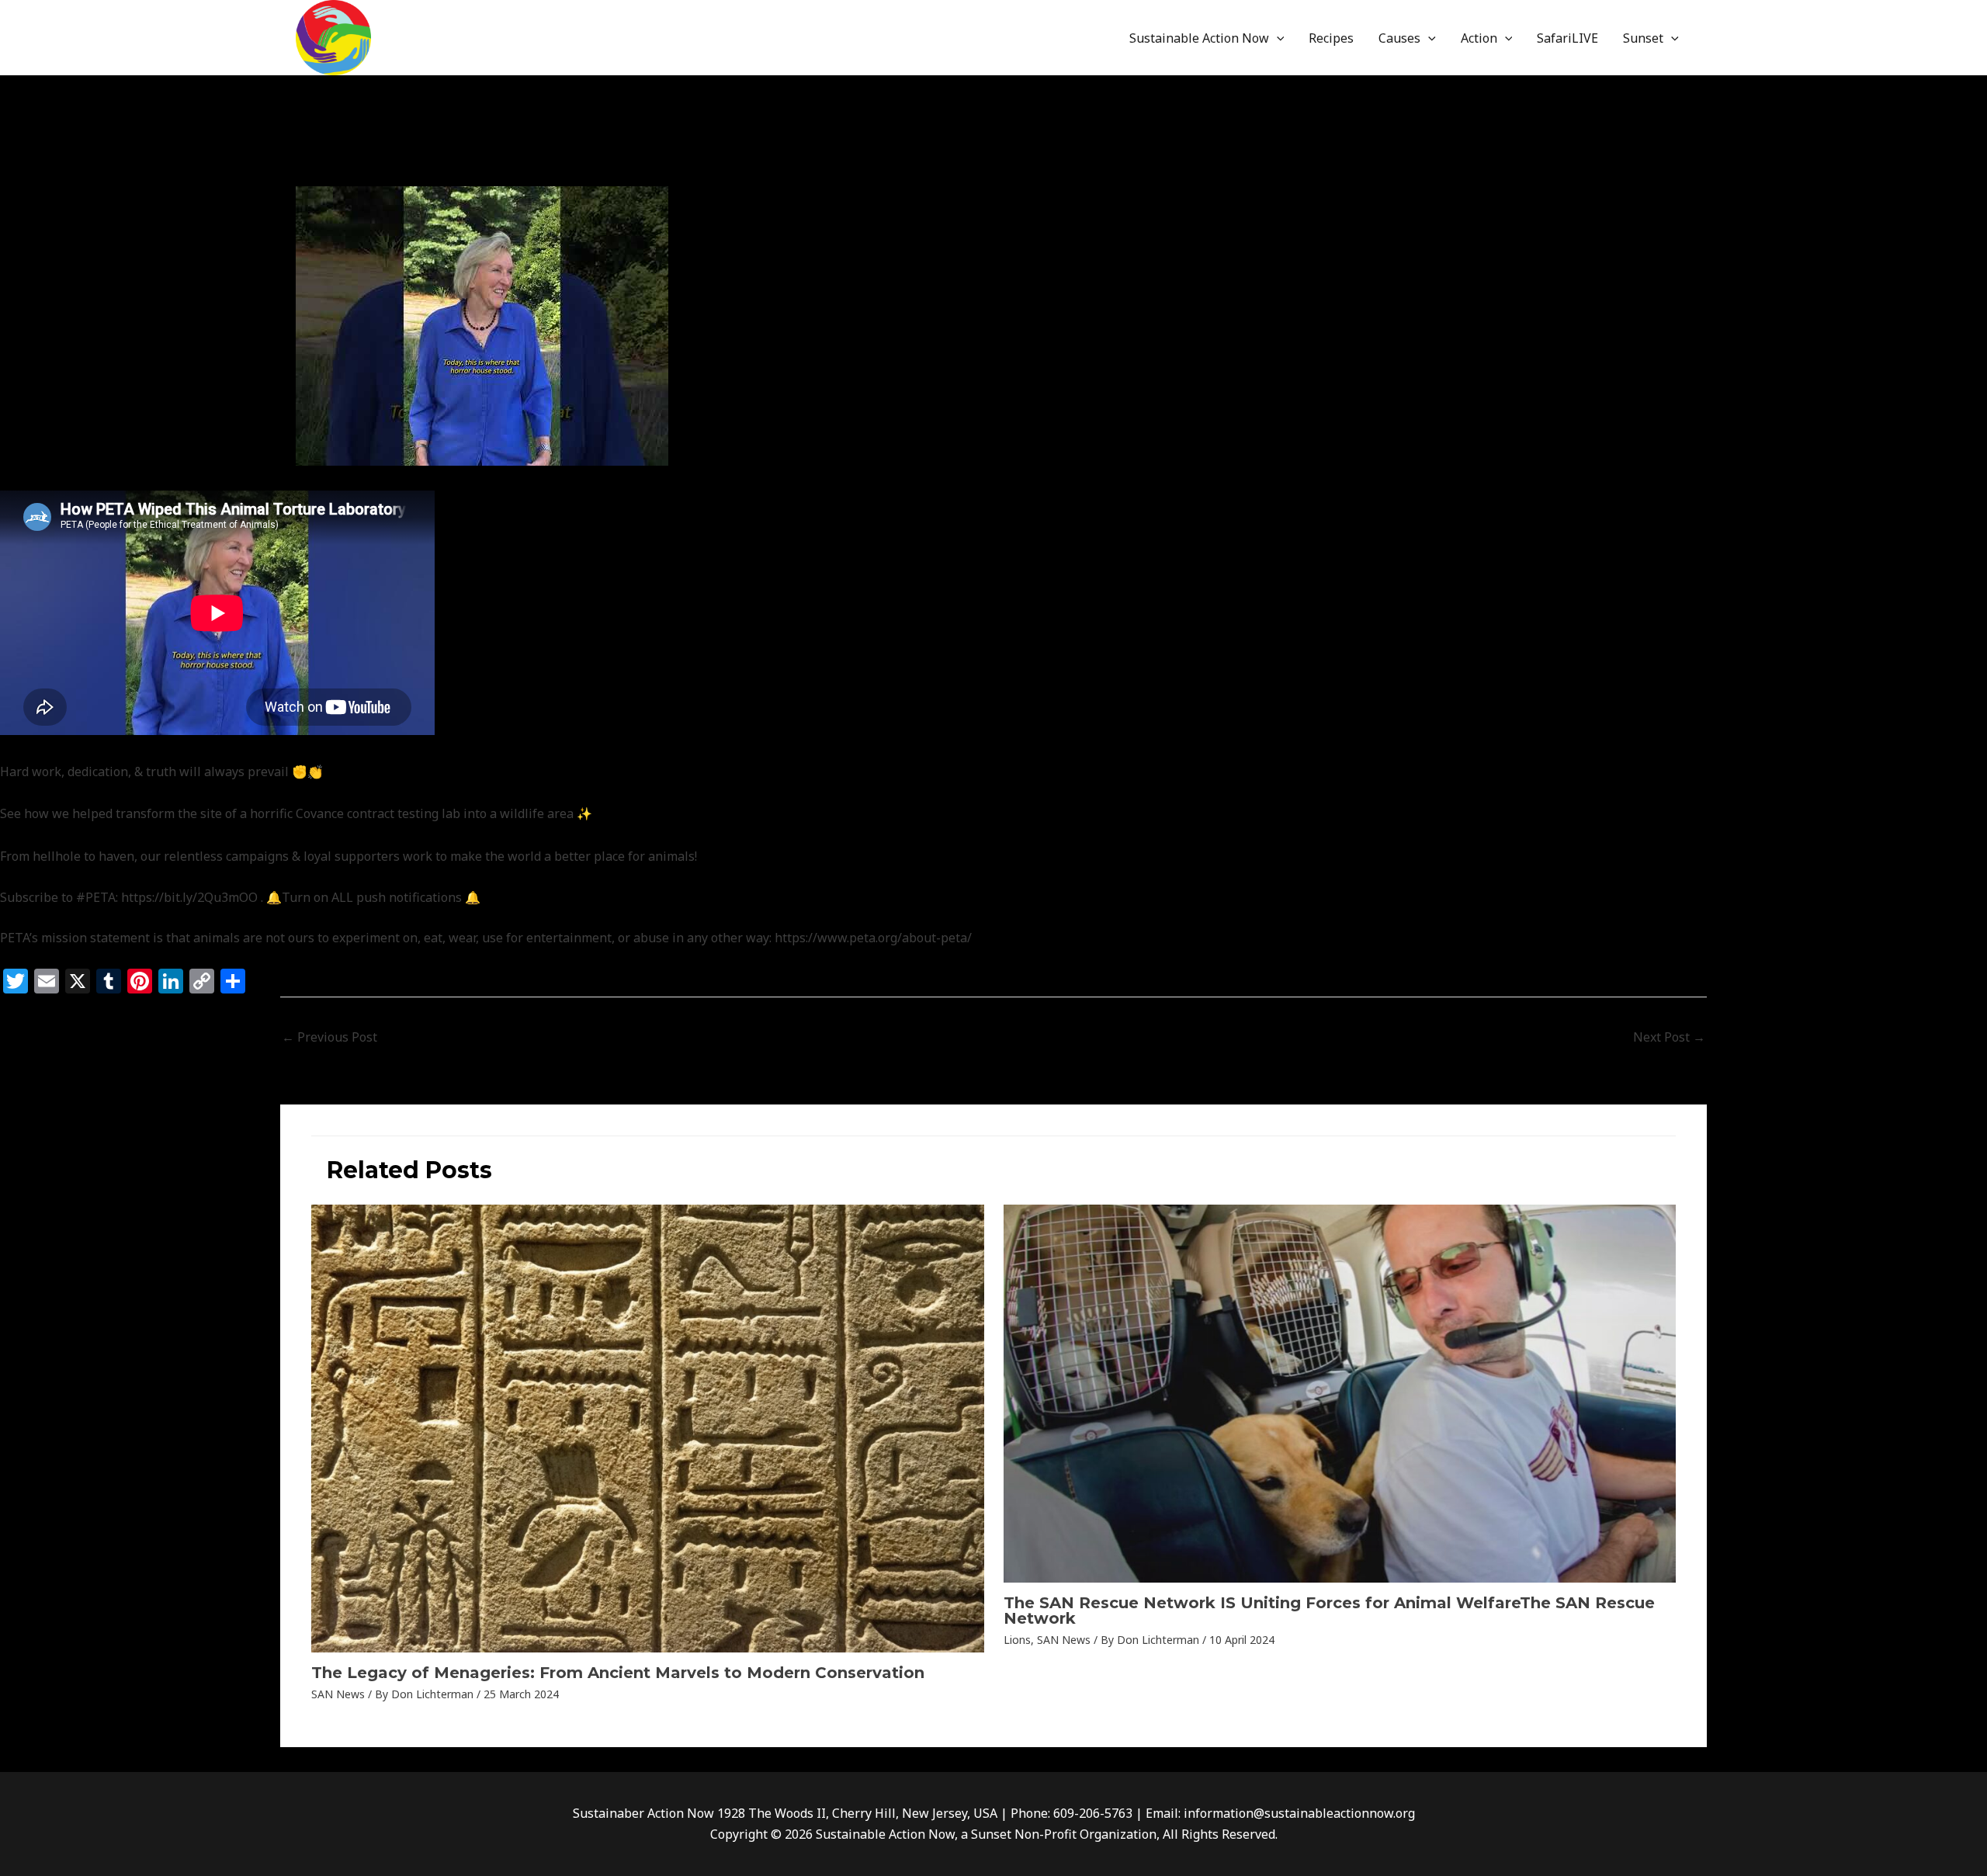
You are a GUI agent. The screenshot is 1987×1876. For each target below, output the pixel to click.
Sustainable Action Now (1199, 38)
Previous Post (329, 1037)
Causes (1399, 38)
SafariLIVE (1567, 38)
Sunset (1643, 38)
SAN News (436, 169)
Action (1479, 38)
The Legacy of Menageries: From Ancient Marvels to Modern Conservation (618, 1673)
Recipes (1331, 38)
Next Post (1669, 1037)
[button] (1277, 38)
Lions (1017, 1640)
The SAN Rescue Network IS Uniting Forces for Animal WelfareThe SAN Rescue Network (1329, 1611)
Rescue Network (351, 169)
